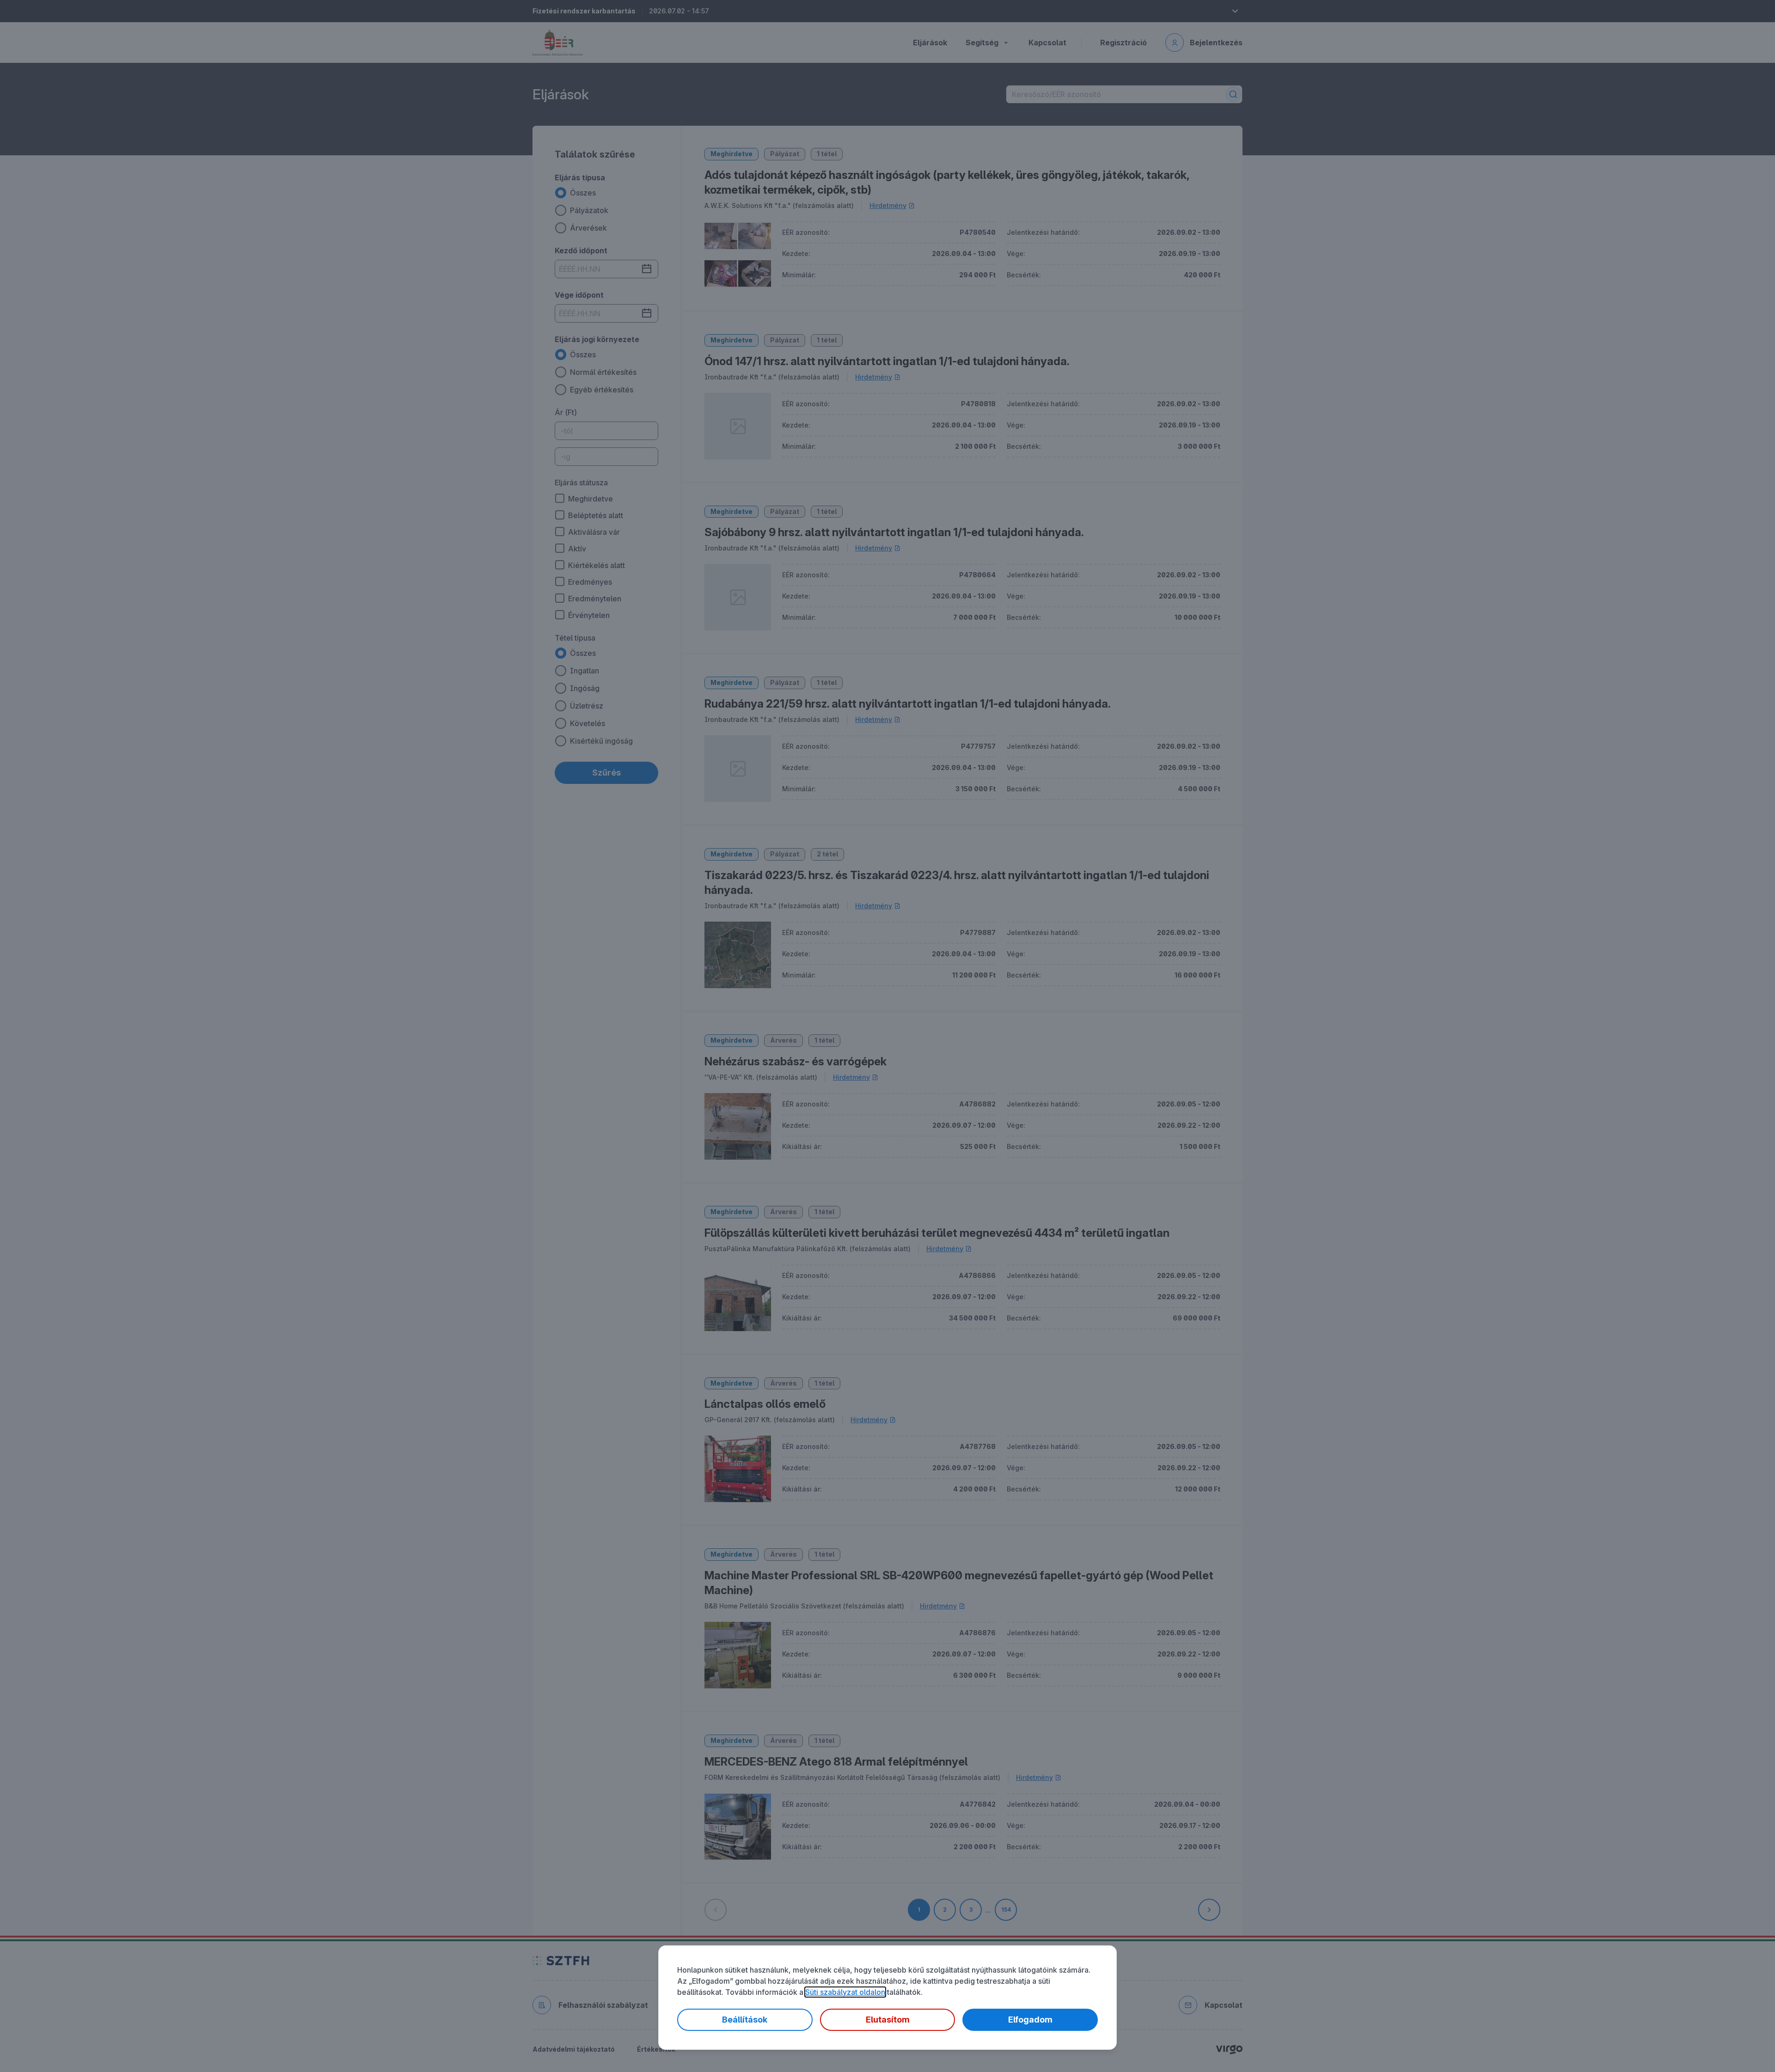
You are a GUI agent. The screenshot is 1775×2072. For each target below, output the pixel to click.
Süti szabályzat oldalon (845, 1992)
